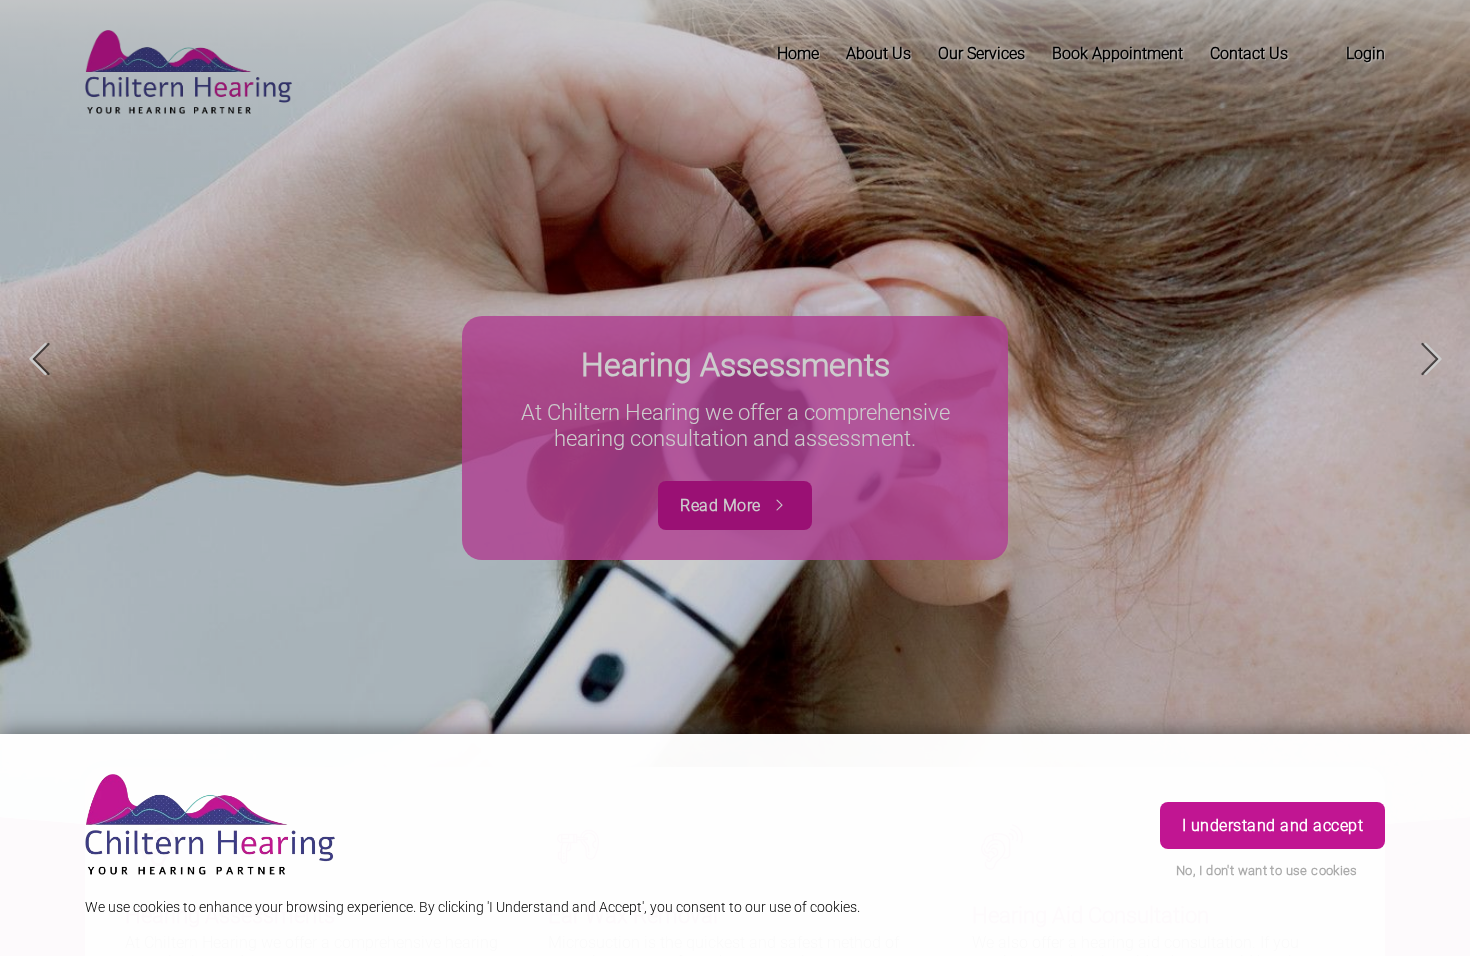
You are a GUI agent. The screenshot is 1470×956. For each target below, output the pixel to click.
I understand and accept (1272, 825)
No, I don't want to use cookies (1267, 870)
